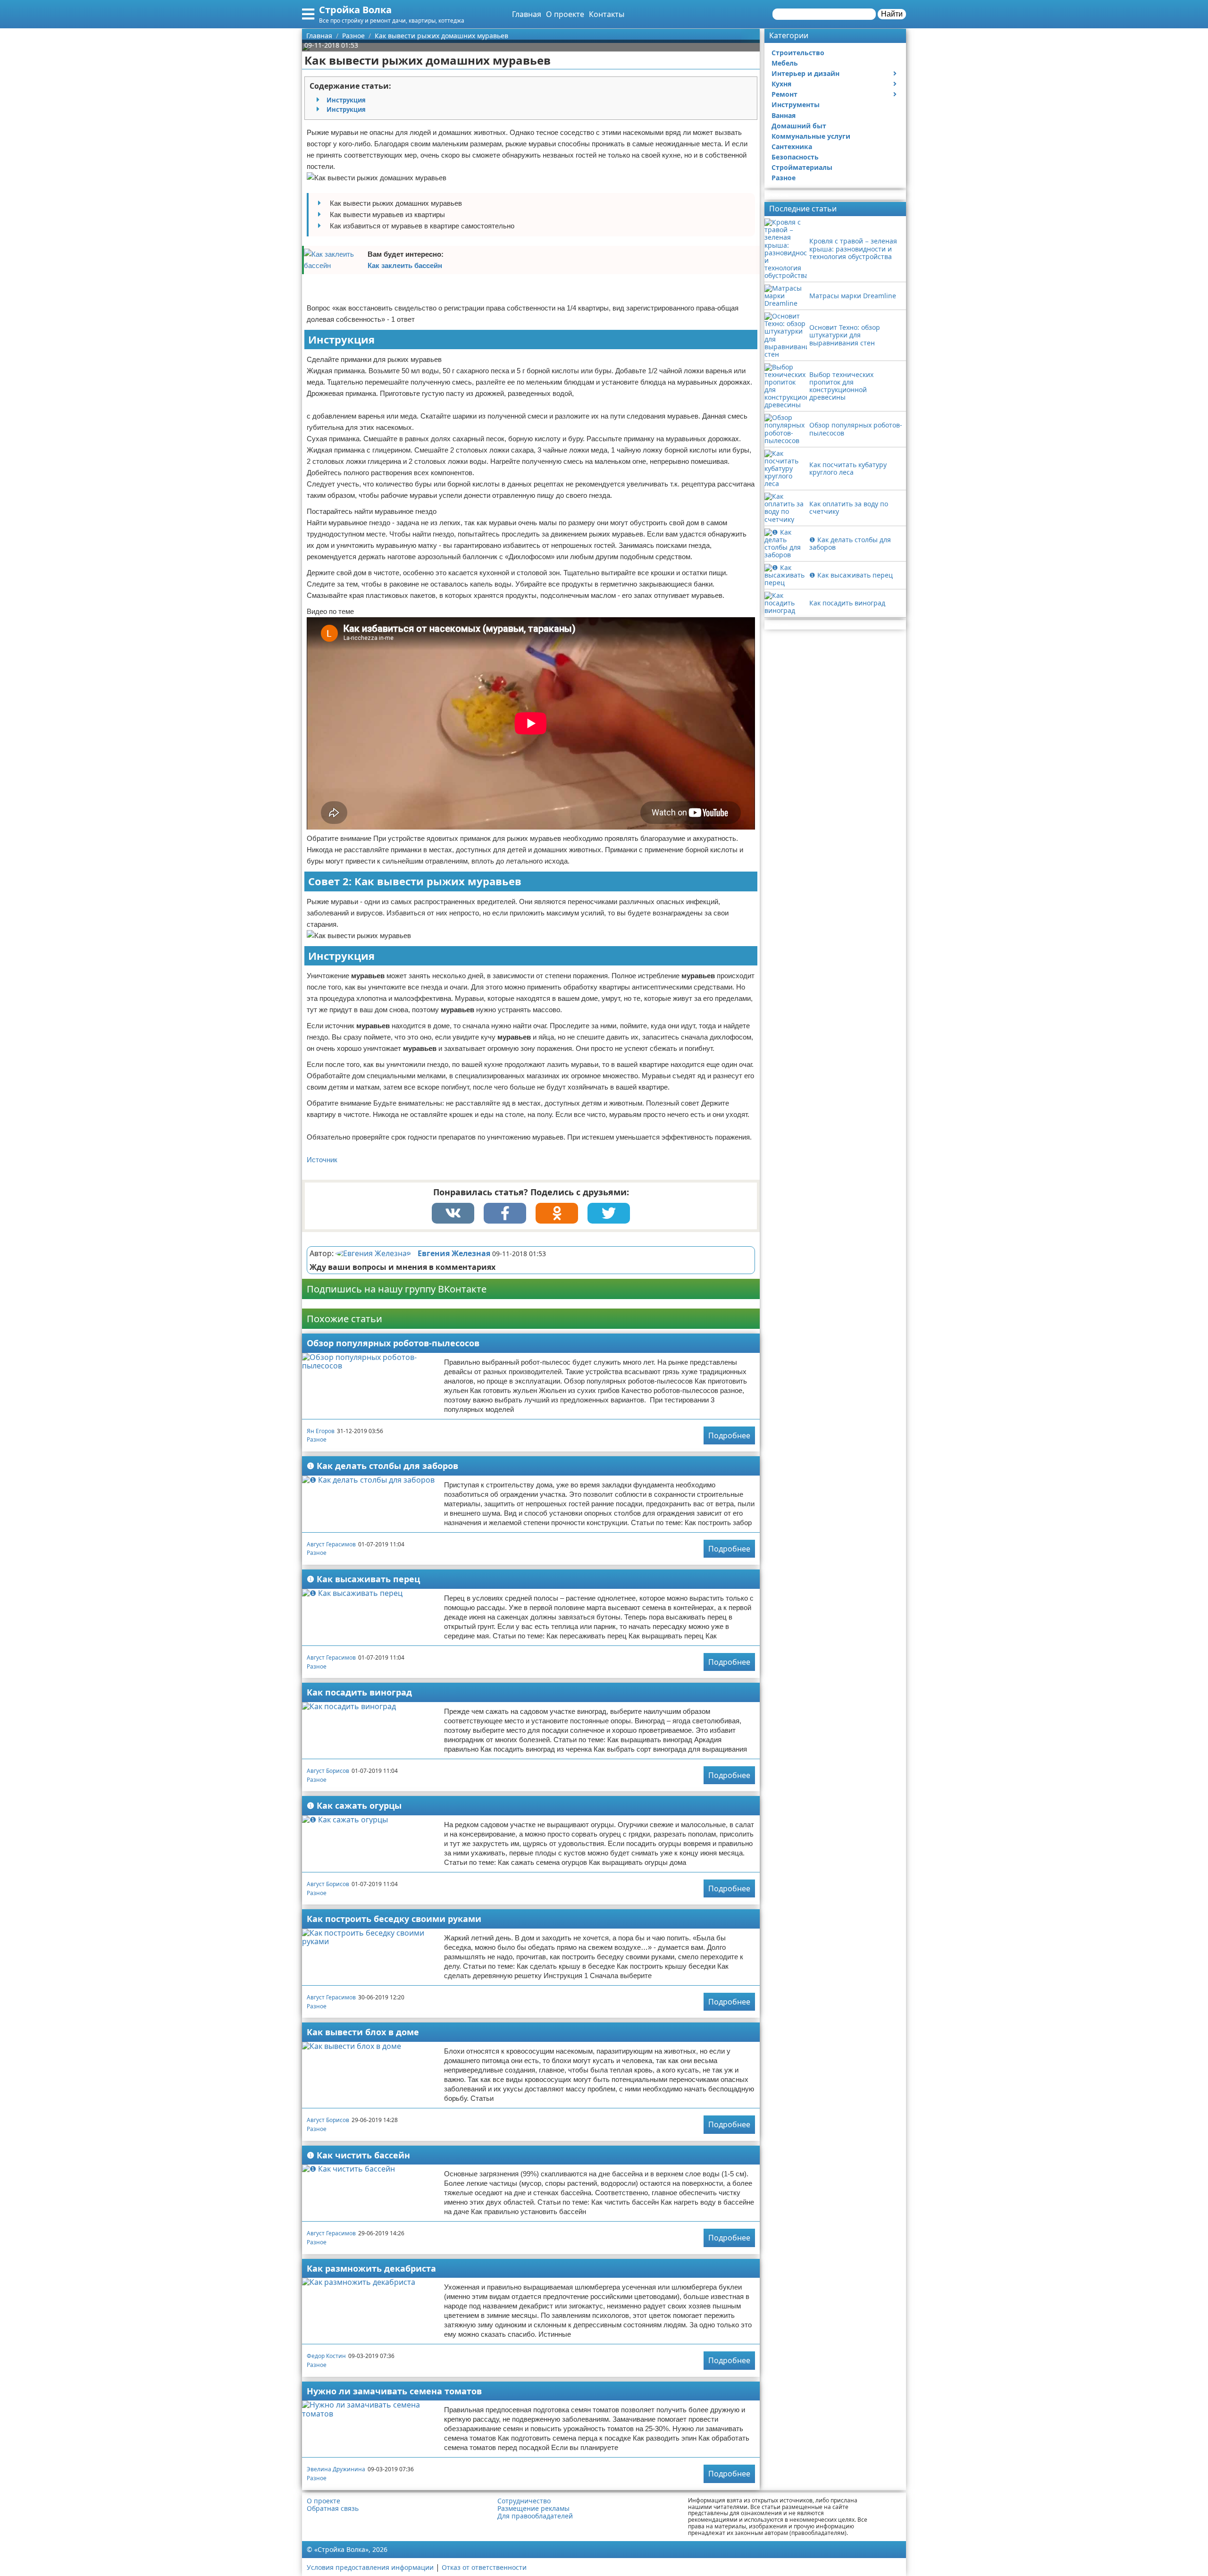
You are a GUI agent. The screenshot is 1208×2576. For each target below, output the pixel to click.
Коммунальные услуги (811, 136)
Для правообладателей (535, 2516)
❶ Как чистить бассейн (358, 2155)
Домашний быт (799, 126)
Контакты (607, 14)
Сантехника (792, 147)
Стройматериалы (802, 167)
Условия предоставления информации (370, 2567)
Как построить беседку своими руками (394, 1919)
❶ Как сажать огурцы (354, 1805)
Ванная (784, 115)
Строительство (798, 53)
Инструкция (346, 100)
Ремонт (784, 94)
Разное (317, 1439)
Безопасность (795, 157)
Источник (322, 1160)
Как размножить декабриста (371, 2268)
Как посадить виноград (359, 1692)
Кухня (781, 84)
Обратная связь (333, 2509)
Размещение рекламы (533, 2509)
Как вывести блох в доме (363, 2032)
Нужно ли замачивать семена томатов (394, 2391)
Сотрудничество (524, 2501)
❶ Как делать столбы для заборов (382, 1466)
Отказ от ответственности (484, 2567)
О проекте (565, 14)
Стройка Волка (355, 10)
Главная (527, 14)
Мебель (785, 63)
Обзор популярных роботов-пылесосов (393, 1343)
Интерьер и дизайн (805, 73)
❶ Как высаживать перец (363, 1579)
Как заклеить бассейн (405, 265)
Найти (892, 14)
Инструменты (796, 105)
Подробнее (729, 1435)
